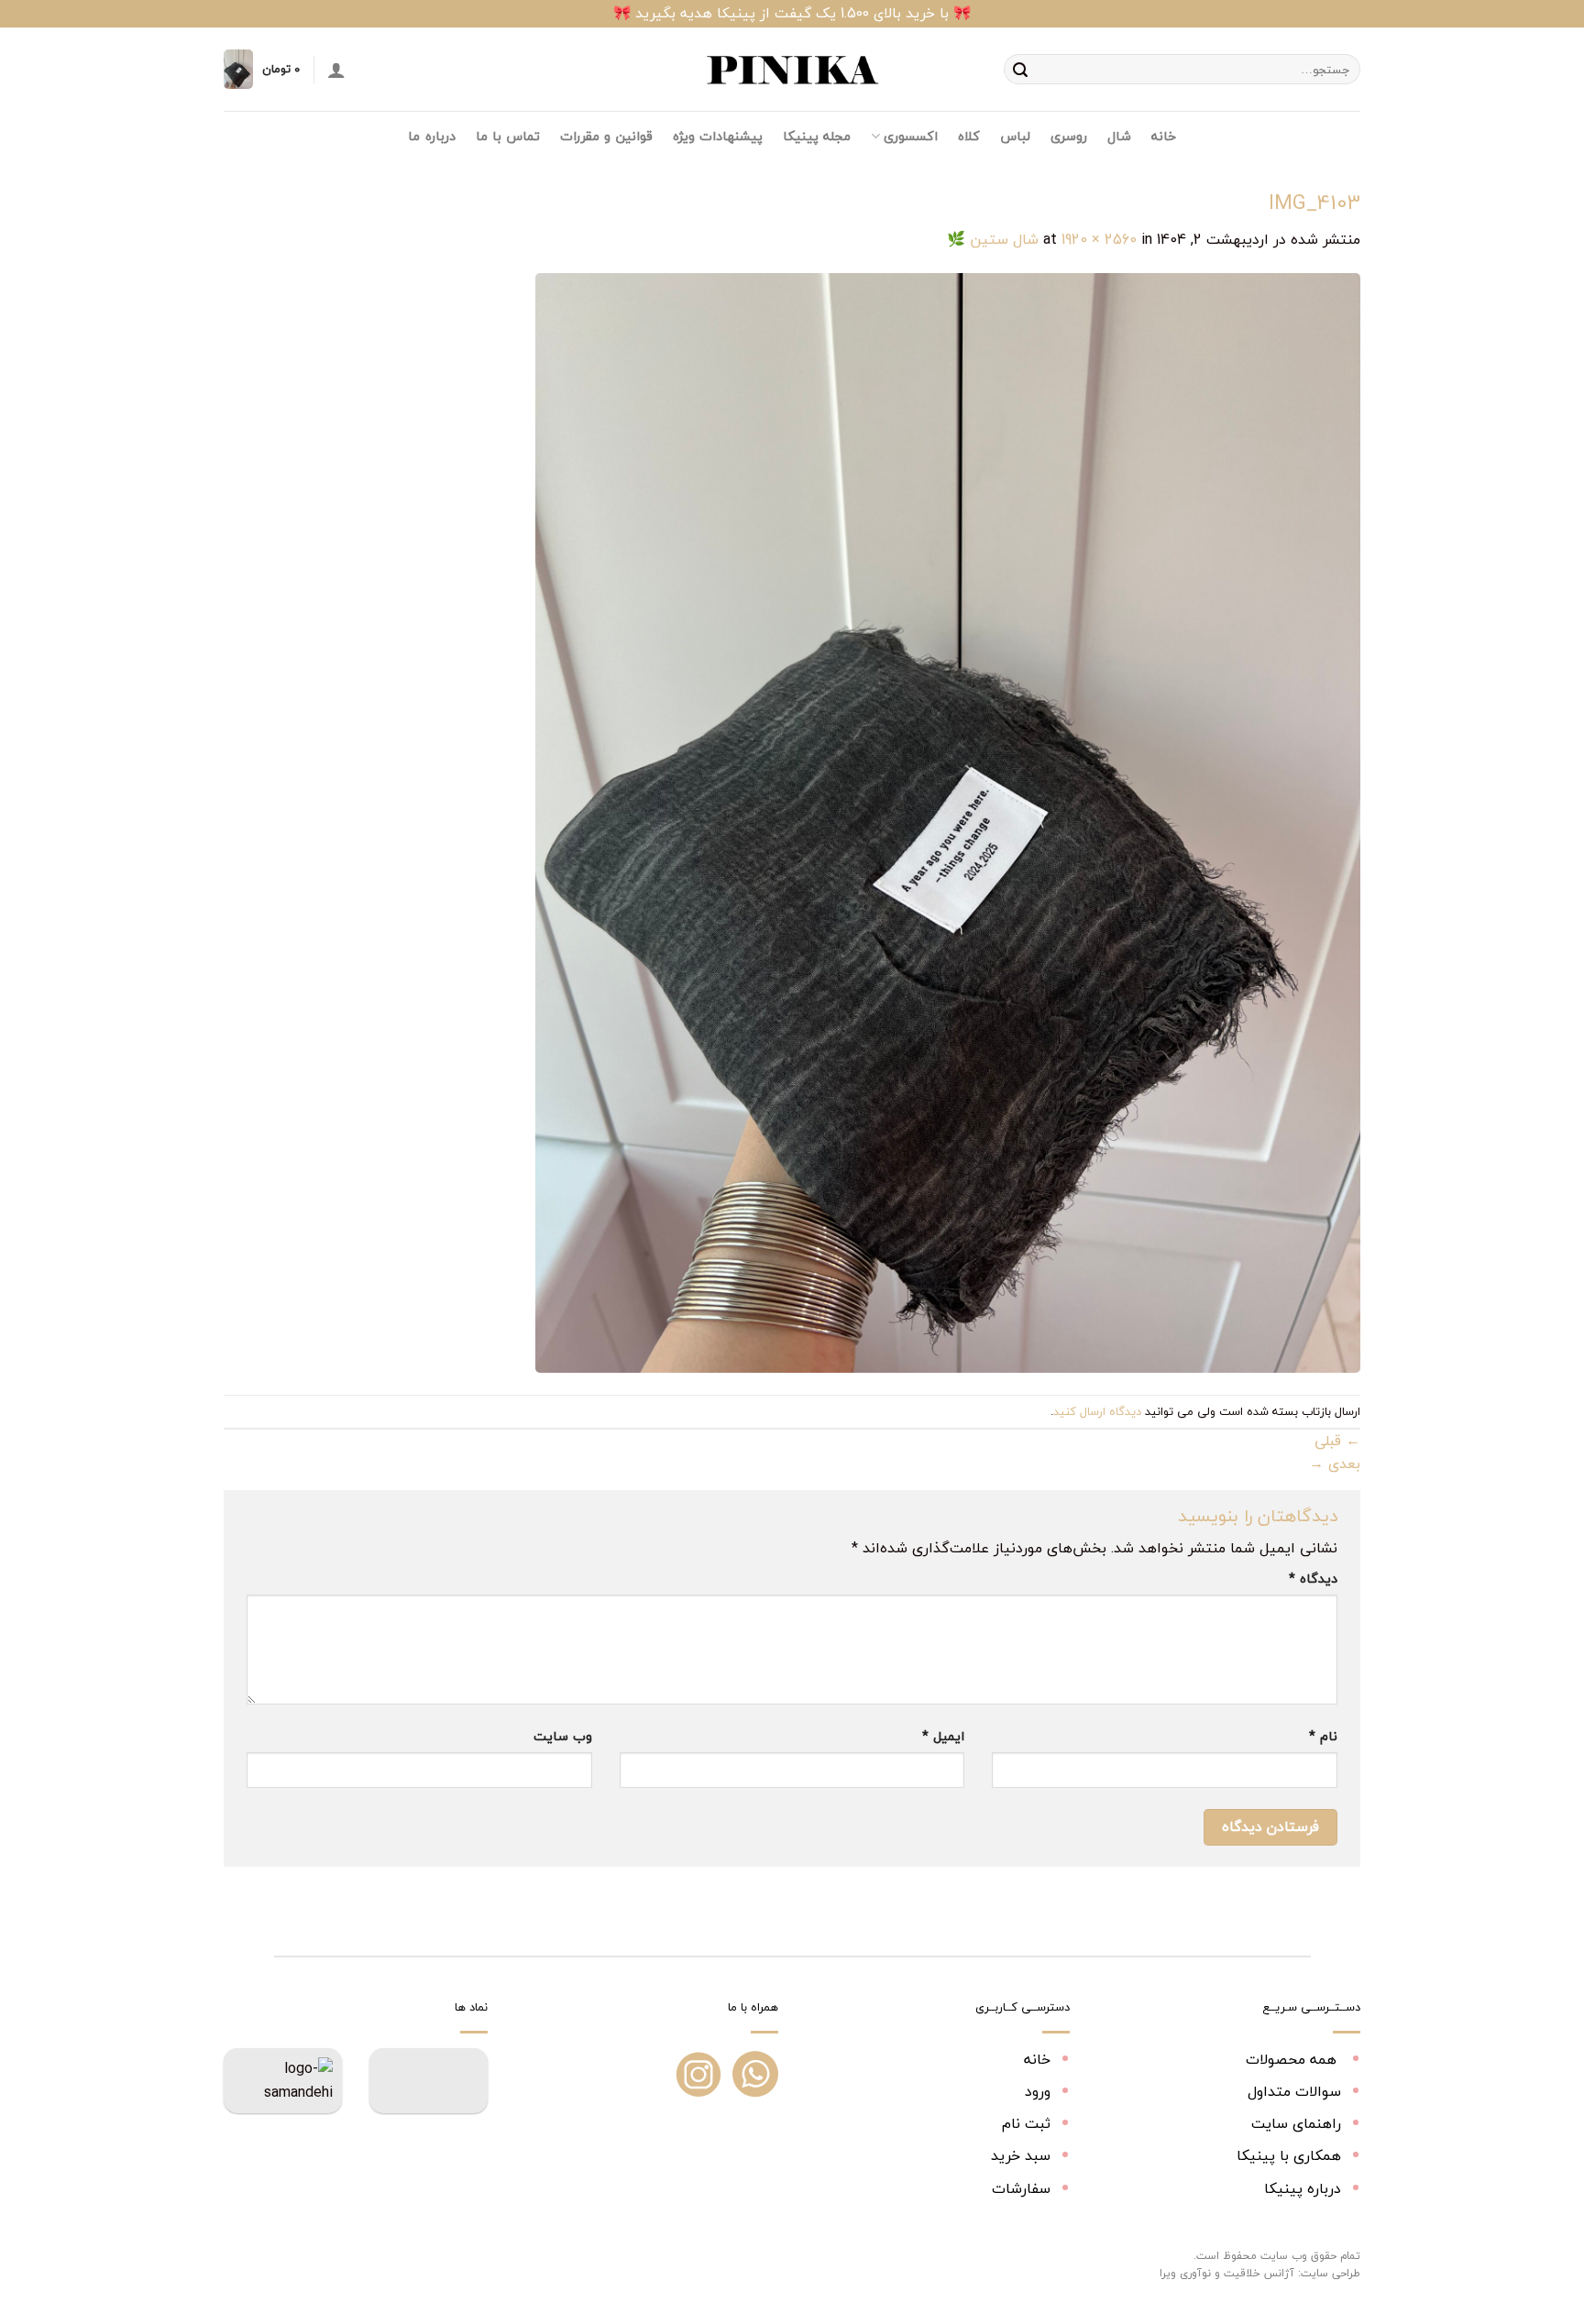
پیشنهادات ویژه (718, 136)
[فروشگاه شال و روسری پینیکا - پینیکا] (792, 70)
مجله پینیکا (817, 136)
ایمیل (943, 1736)
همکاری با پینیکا (1289, 2155)
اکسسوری (910, 136)
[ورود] (336, 70)
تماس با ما (508, 136)
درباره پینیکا (1303, 2188)
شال (1119, 136)
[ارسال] (1020, 70)
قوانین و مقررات (606, 136)
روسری (1069, 136)
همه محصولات (1293, 2059)
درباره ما (431, 136)
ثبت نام (1026, 2123)
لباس (1015, 136)
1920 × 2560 (1099, 239)
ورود (1038, 2091)
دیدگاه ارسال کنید (1097, 1411)
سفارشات (1021, 2188)
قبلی (1337, 1441)
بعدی (1335, 1463)
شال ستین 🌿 (993, 239)
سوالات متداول (1294, 2091)
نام (1323, 1736)
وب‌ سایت (563, 1736)
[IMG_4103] (948, 821)
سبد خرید (1021, 2155)
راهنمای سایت (1296, 2123)
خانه (1164, 136)
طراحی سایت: (1329, 2273)
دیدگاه (1313, 1579)
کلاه (969, 136)
